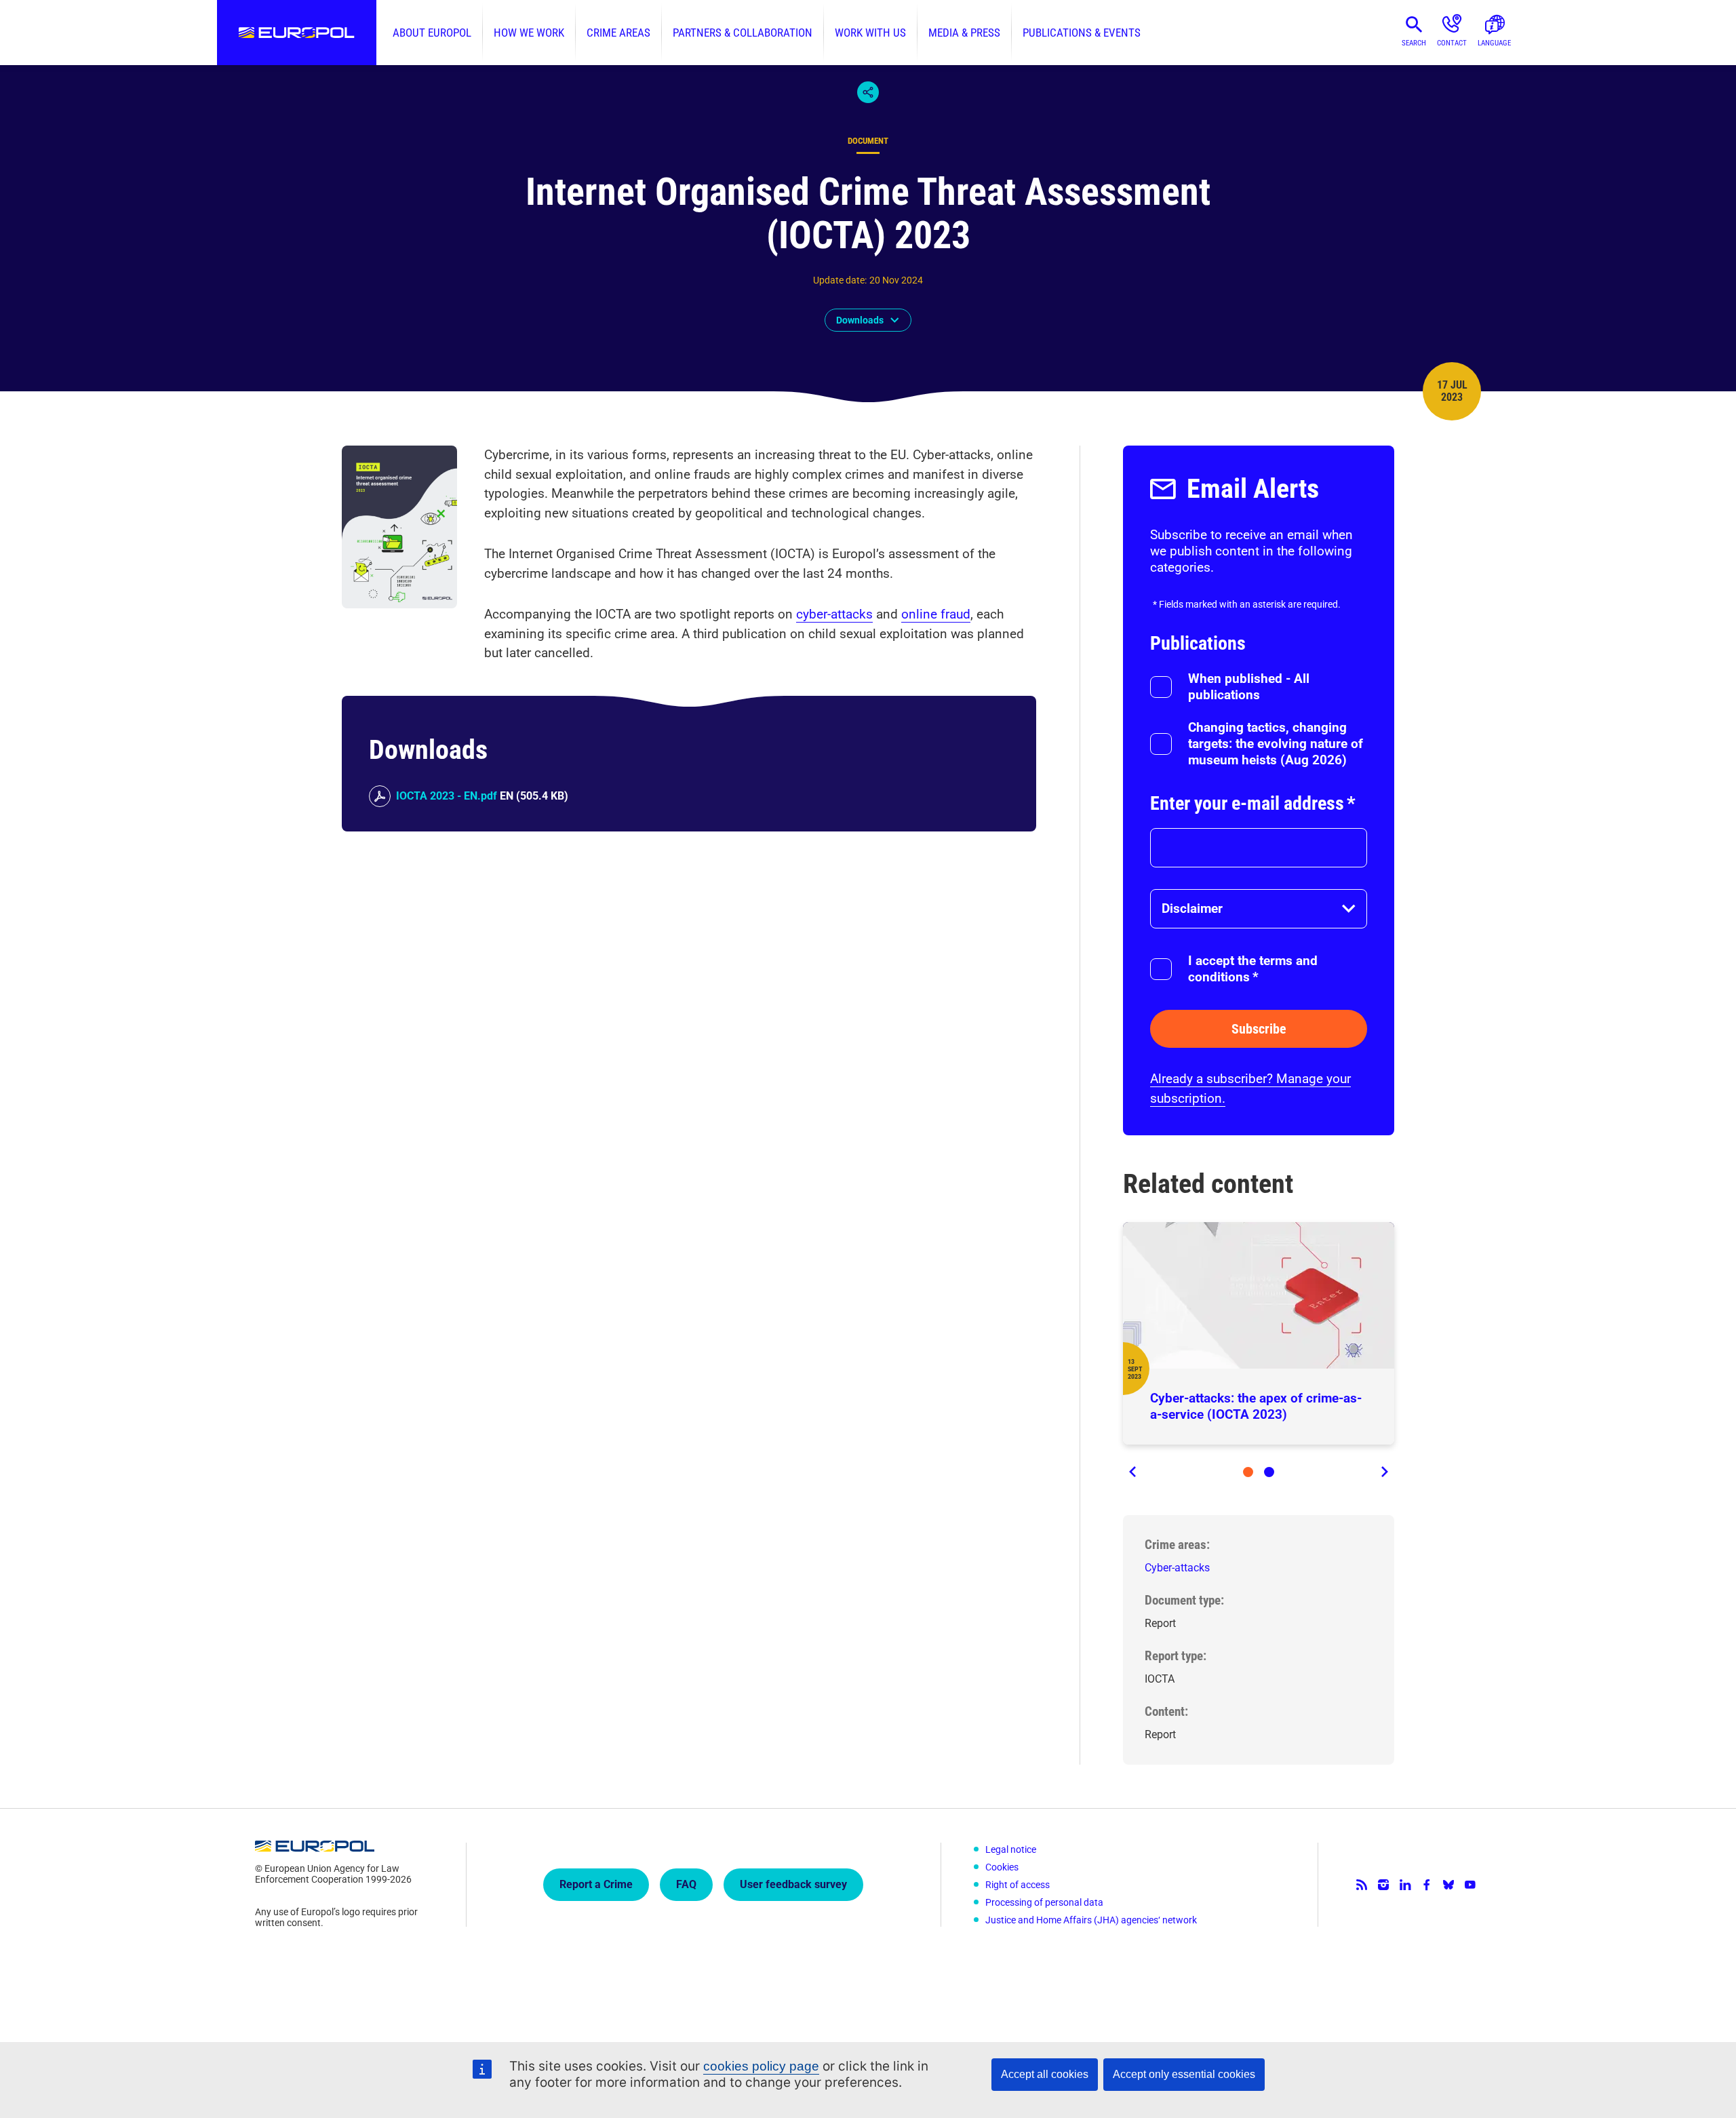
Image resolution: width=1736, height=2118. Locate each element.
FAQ (686, 1884)
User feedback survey (793, 1884)
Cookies (1002, 1867)
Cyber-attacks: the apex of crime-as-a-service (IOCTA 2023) (1256, 1406)
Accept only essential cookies (1184, 2074)
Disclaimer (1192, 908)
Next (1383, 1472)
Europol (297, 33)
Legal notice (1011, 1849)
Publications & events (1082, 33)
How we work (529, 33)
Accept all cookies (1045, 2074)
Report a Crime (596, 1884)
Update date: (840, 280)
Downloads (860, 320)
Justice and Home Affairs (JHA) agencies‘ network (1091, 1920)
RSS (1362, 1885)
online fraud (936, 614)
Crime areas (618, 33)
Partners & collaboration (743, 33)
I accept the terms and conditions (1253, 969)
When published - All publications (1249, 687)
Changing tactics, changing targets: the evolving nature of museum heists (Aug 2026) (1276, 744)
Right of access (1018, 1885)
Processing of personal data (1044, 1902)
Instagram (1383, 1885)
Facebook (1427, 1885)
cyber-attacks (834, 614)
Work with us (870, 33)
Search (1414, 43)
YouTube (1470, 1885)
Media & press (964, 33)
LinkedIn (1405, 1885)
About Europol (432, 33)
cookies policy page (761, 2066)
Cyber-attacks (1177, 1568)
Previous (1134, 1472)
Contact (1452, 43)
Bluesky (1448, 1885)
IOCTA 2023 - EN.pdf (447, 796)
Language (1494, 43)
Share (868, 92)
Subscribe (1259, 1029)
